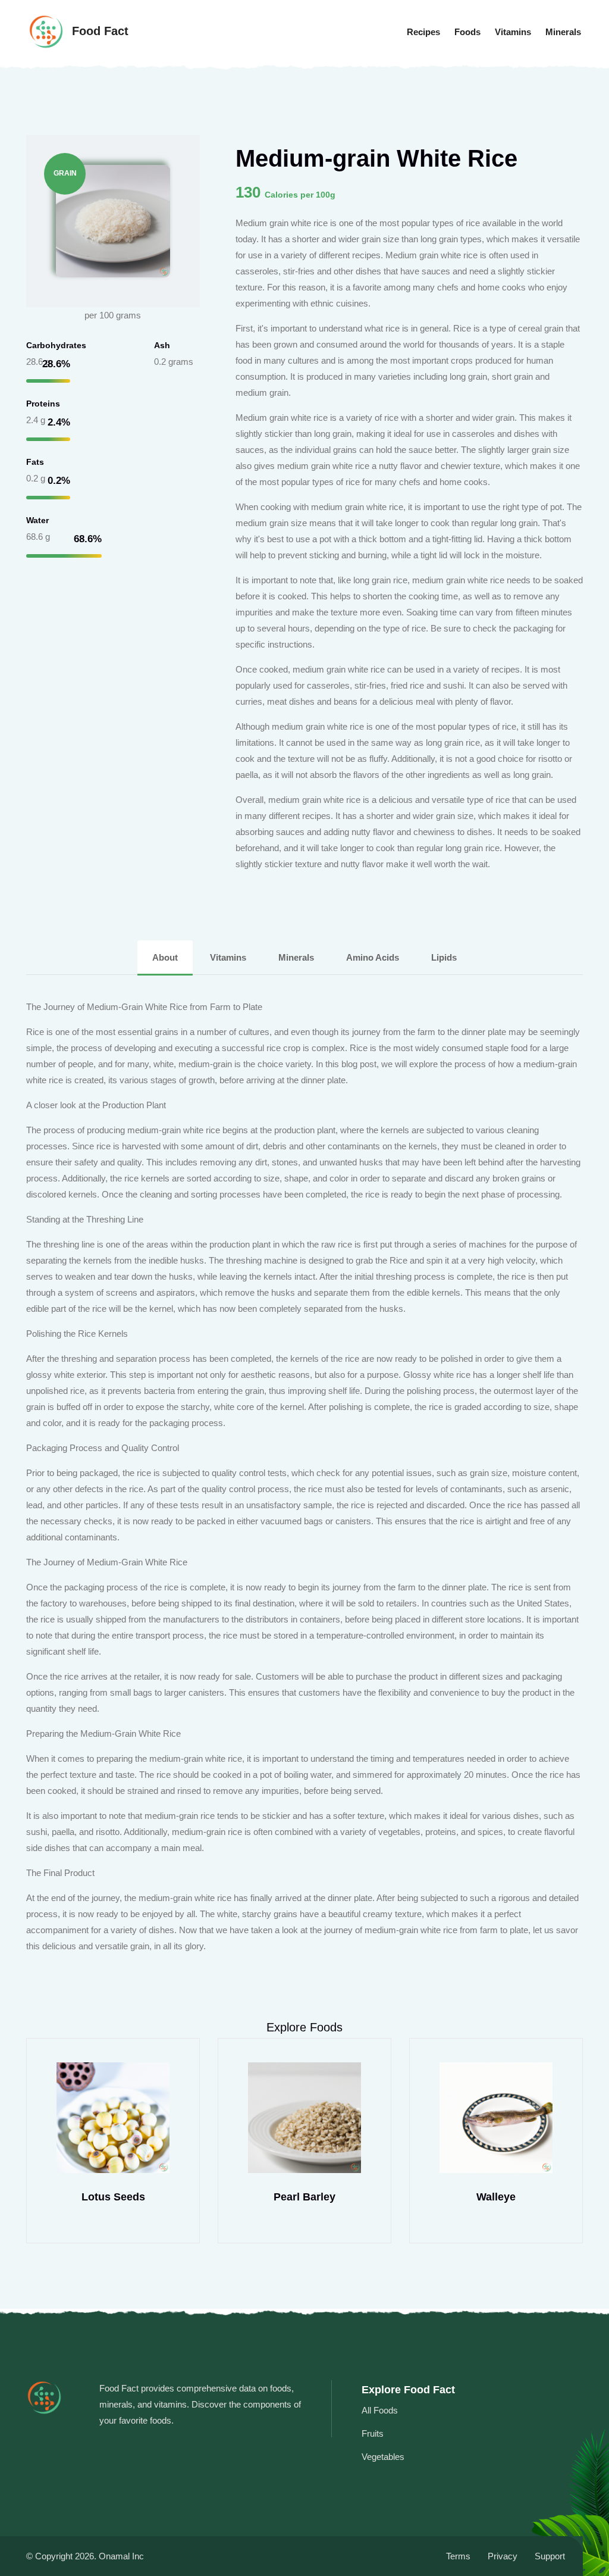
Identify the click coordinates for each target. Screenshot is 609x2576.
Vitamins (513, 32)
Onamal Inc (121, 2556)
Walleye (304, 2197)
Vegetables (383, 2457)
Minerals (563, 32)
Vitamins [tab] (228, 957)
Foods (467, 32)
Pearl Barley (113, 2197)
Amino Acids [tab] (373, 957)
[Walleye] (304, 2118)
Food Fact (98, 31)
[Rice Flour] (496, 2118)
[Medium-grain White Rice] (113, 220)
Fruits (373, 2433)
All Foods (380, 2410)
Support (550, 2556)
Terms (458, 2556)
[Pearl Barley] (113, 2118)
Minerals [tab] (296, 957)
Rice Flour (496, 2197)
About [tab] (165, 957)
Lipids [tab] (444, 957)
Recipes (423, 32)
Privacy (503, 2556)
